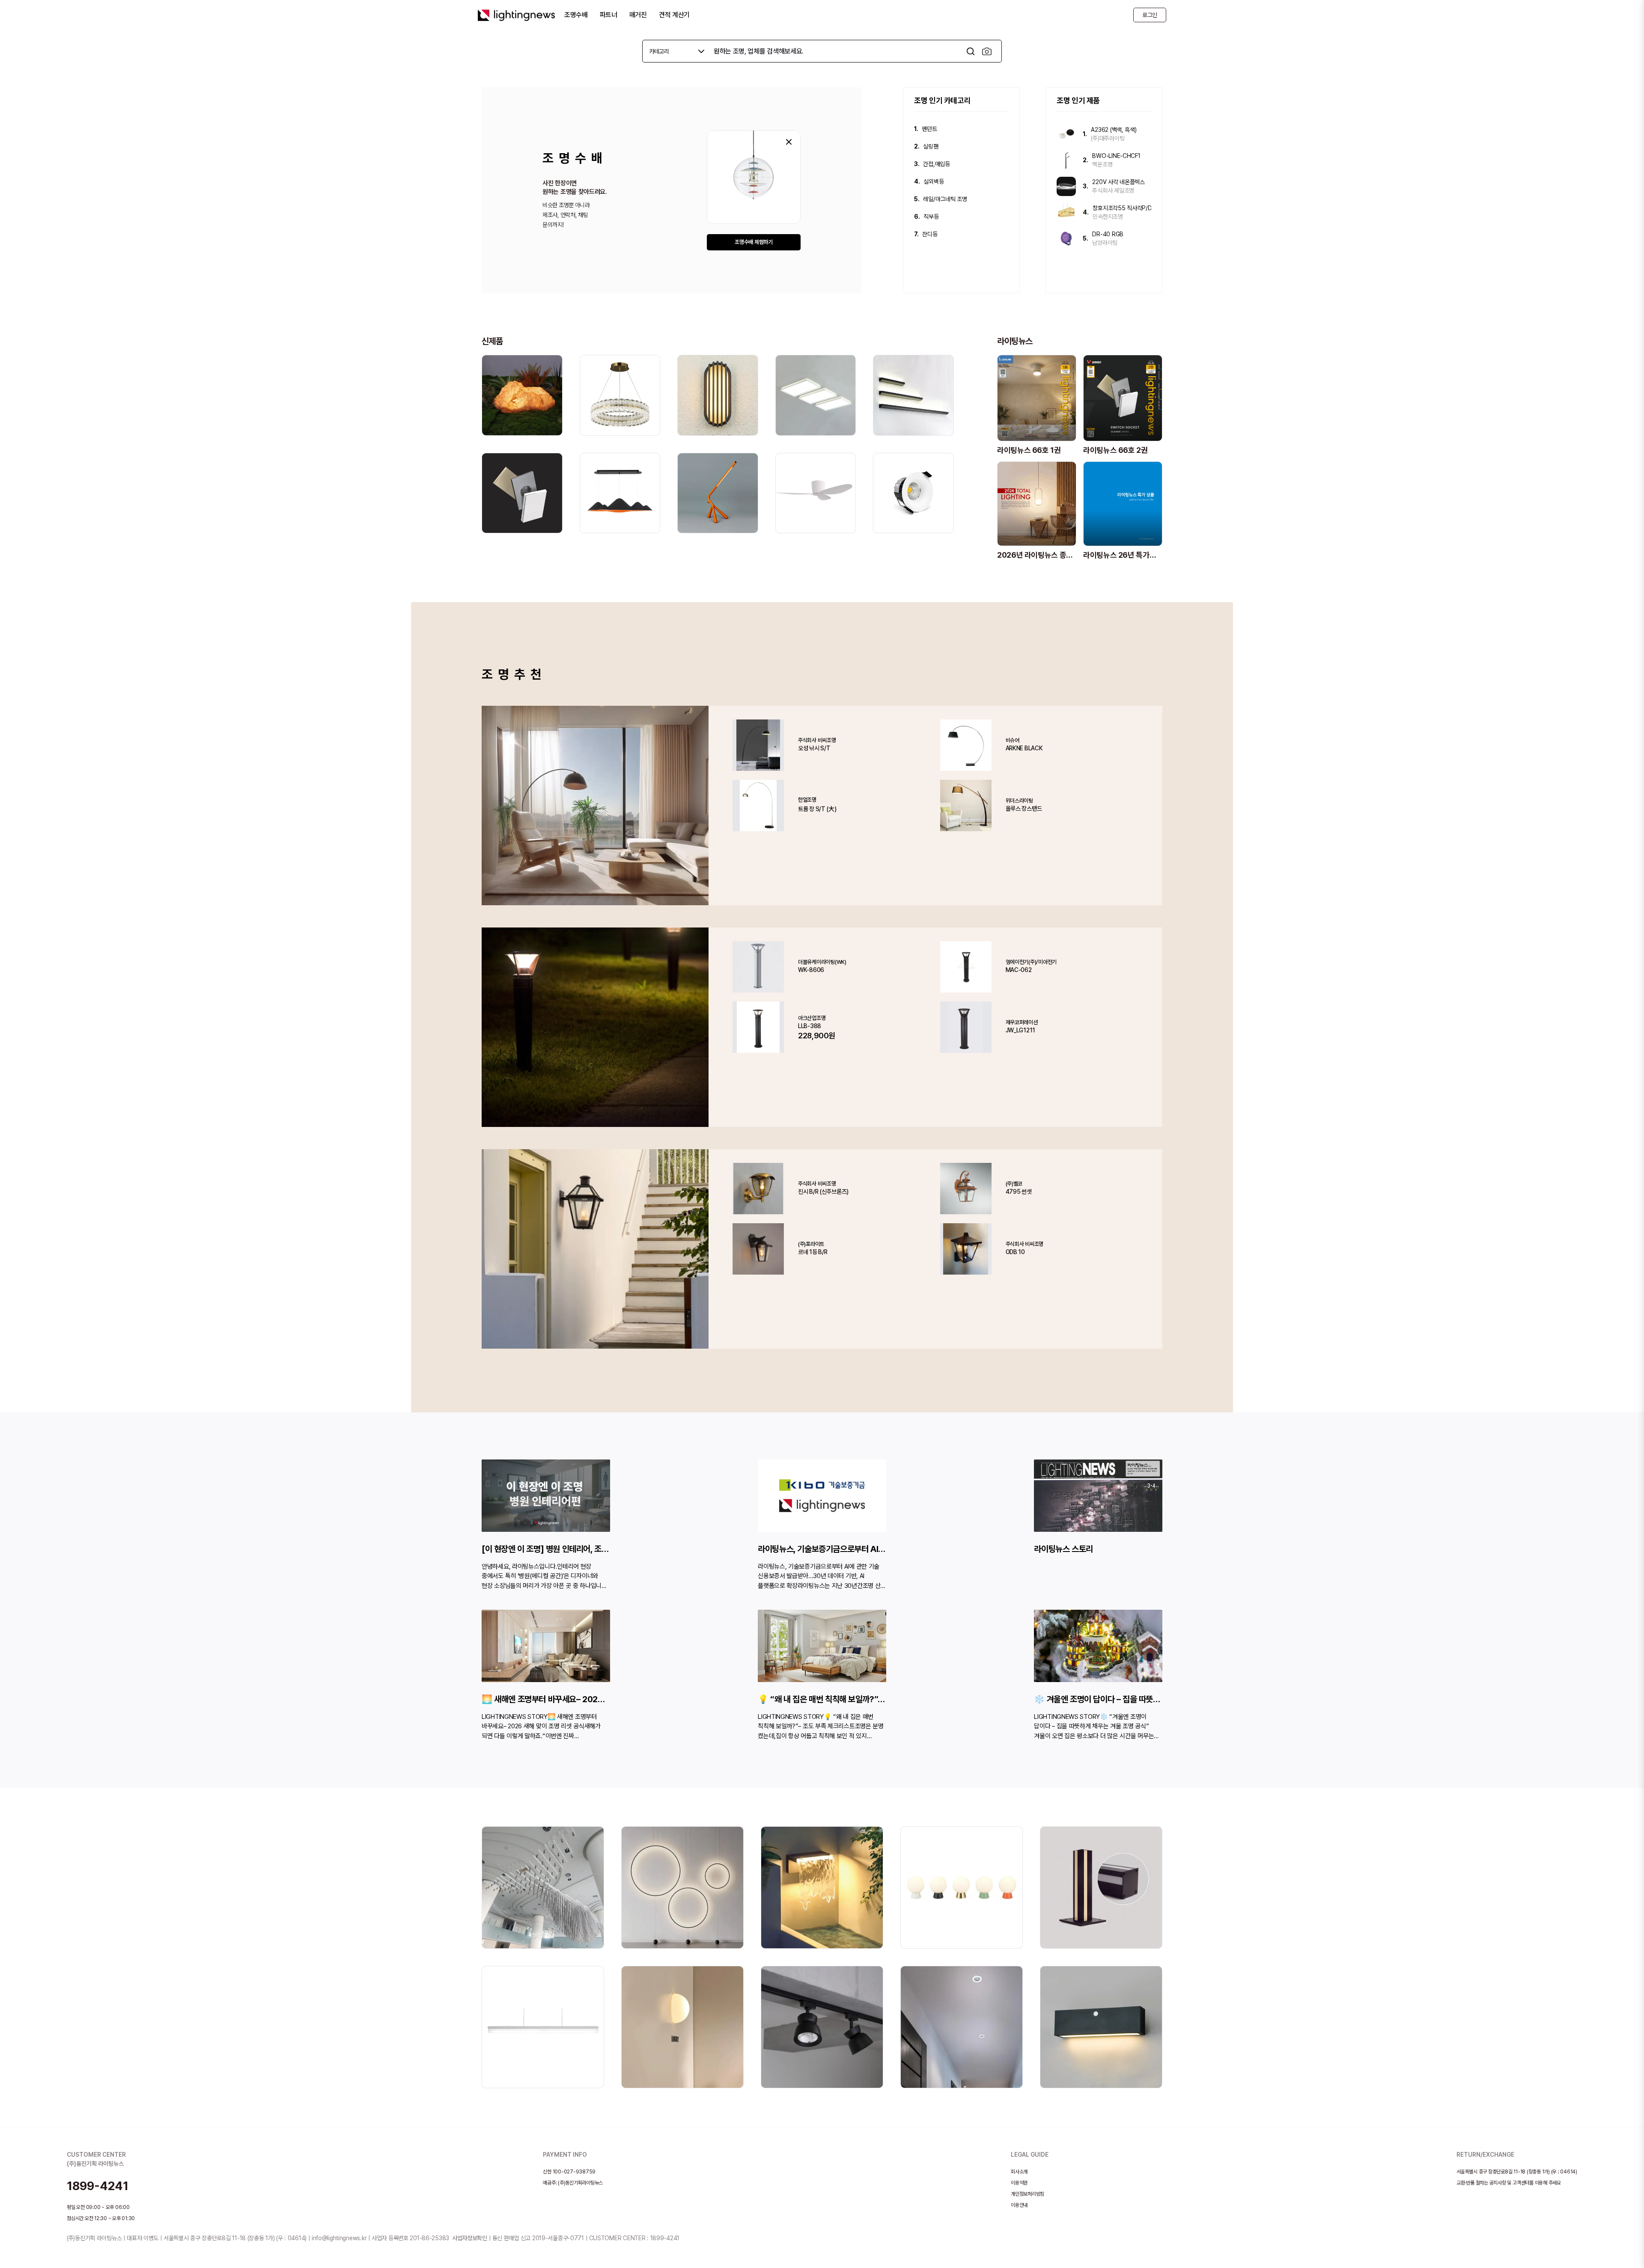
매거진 (638, 15)
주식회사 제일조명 (1113, 190)
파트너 (609, 15)
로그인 (1150, 15)
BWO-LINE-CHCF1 (1116, 156)
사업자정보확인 (470, 2238)
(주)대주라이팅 (1108, 138)
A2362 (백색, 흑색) (1114, 130)
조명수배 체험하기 (754, 242)
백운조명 (1102, 164)
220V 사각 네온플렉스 (1118, 182)
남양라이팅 (1105, 243)
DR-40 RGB (1108, 234)
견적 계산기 (674, 15)
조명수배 (576, 15)
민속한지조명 (1108, 217)
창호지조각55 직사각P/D (1122, 208)
